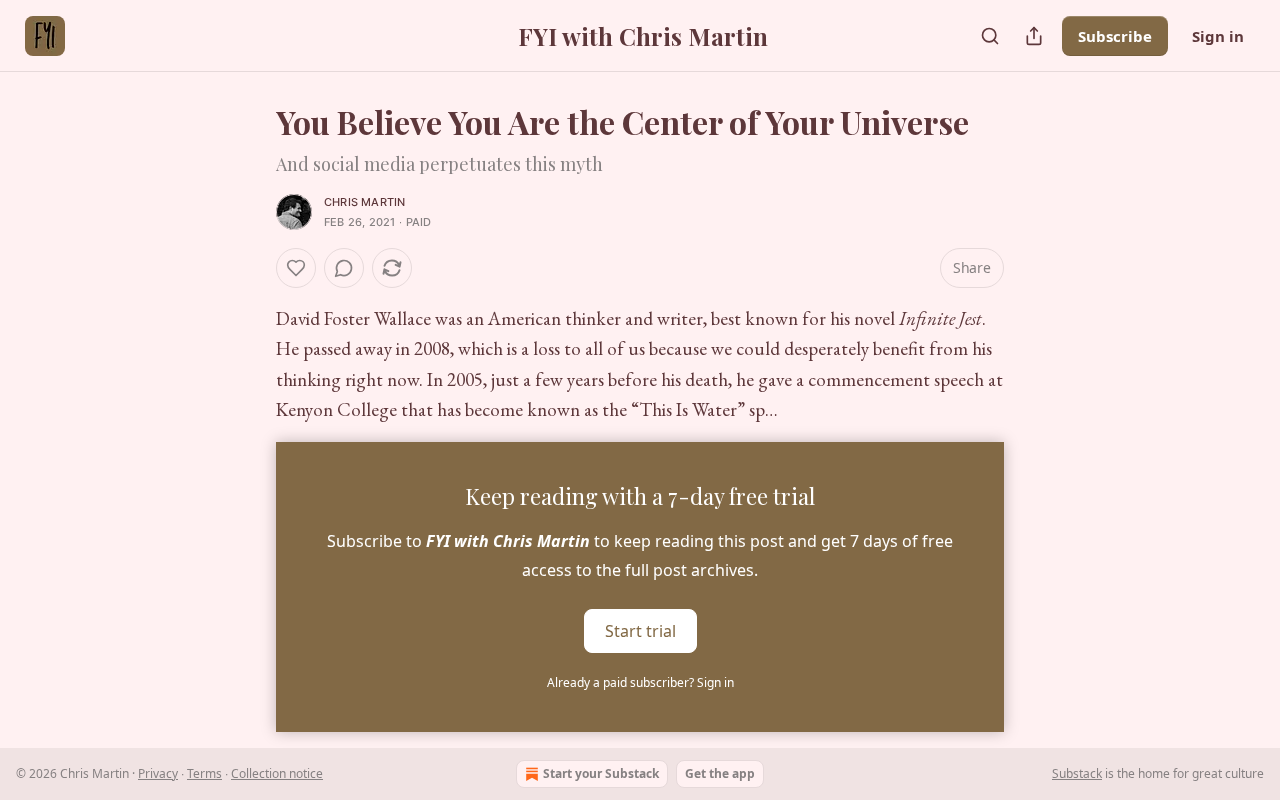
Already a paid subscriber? (640, 682)
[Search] (990, 36)
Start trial (640, 630)
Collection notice (277, 773)
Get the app (720, 773)
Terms (204, 773)
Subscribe (1115, 36)
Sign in (1218, 36)
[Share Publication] (1034, 36)
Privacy (158, 773)
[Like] (296, 268)
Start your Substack (601, 773)
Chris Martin (364, 202)
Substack (1077, 773)
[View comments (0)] (344, 268)
